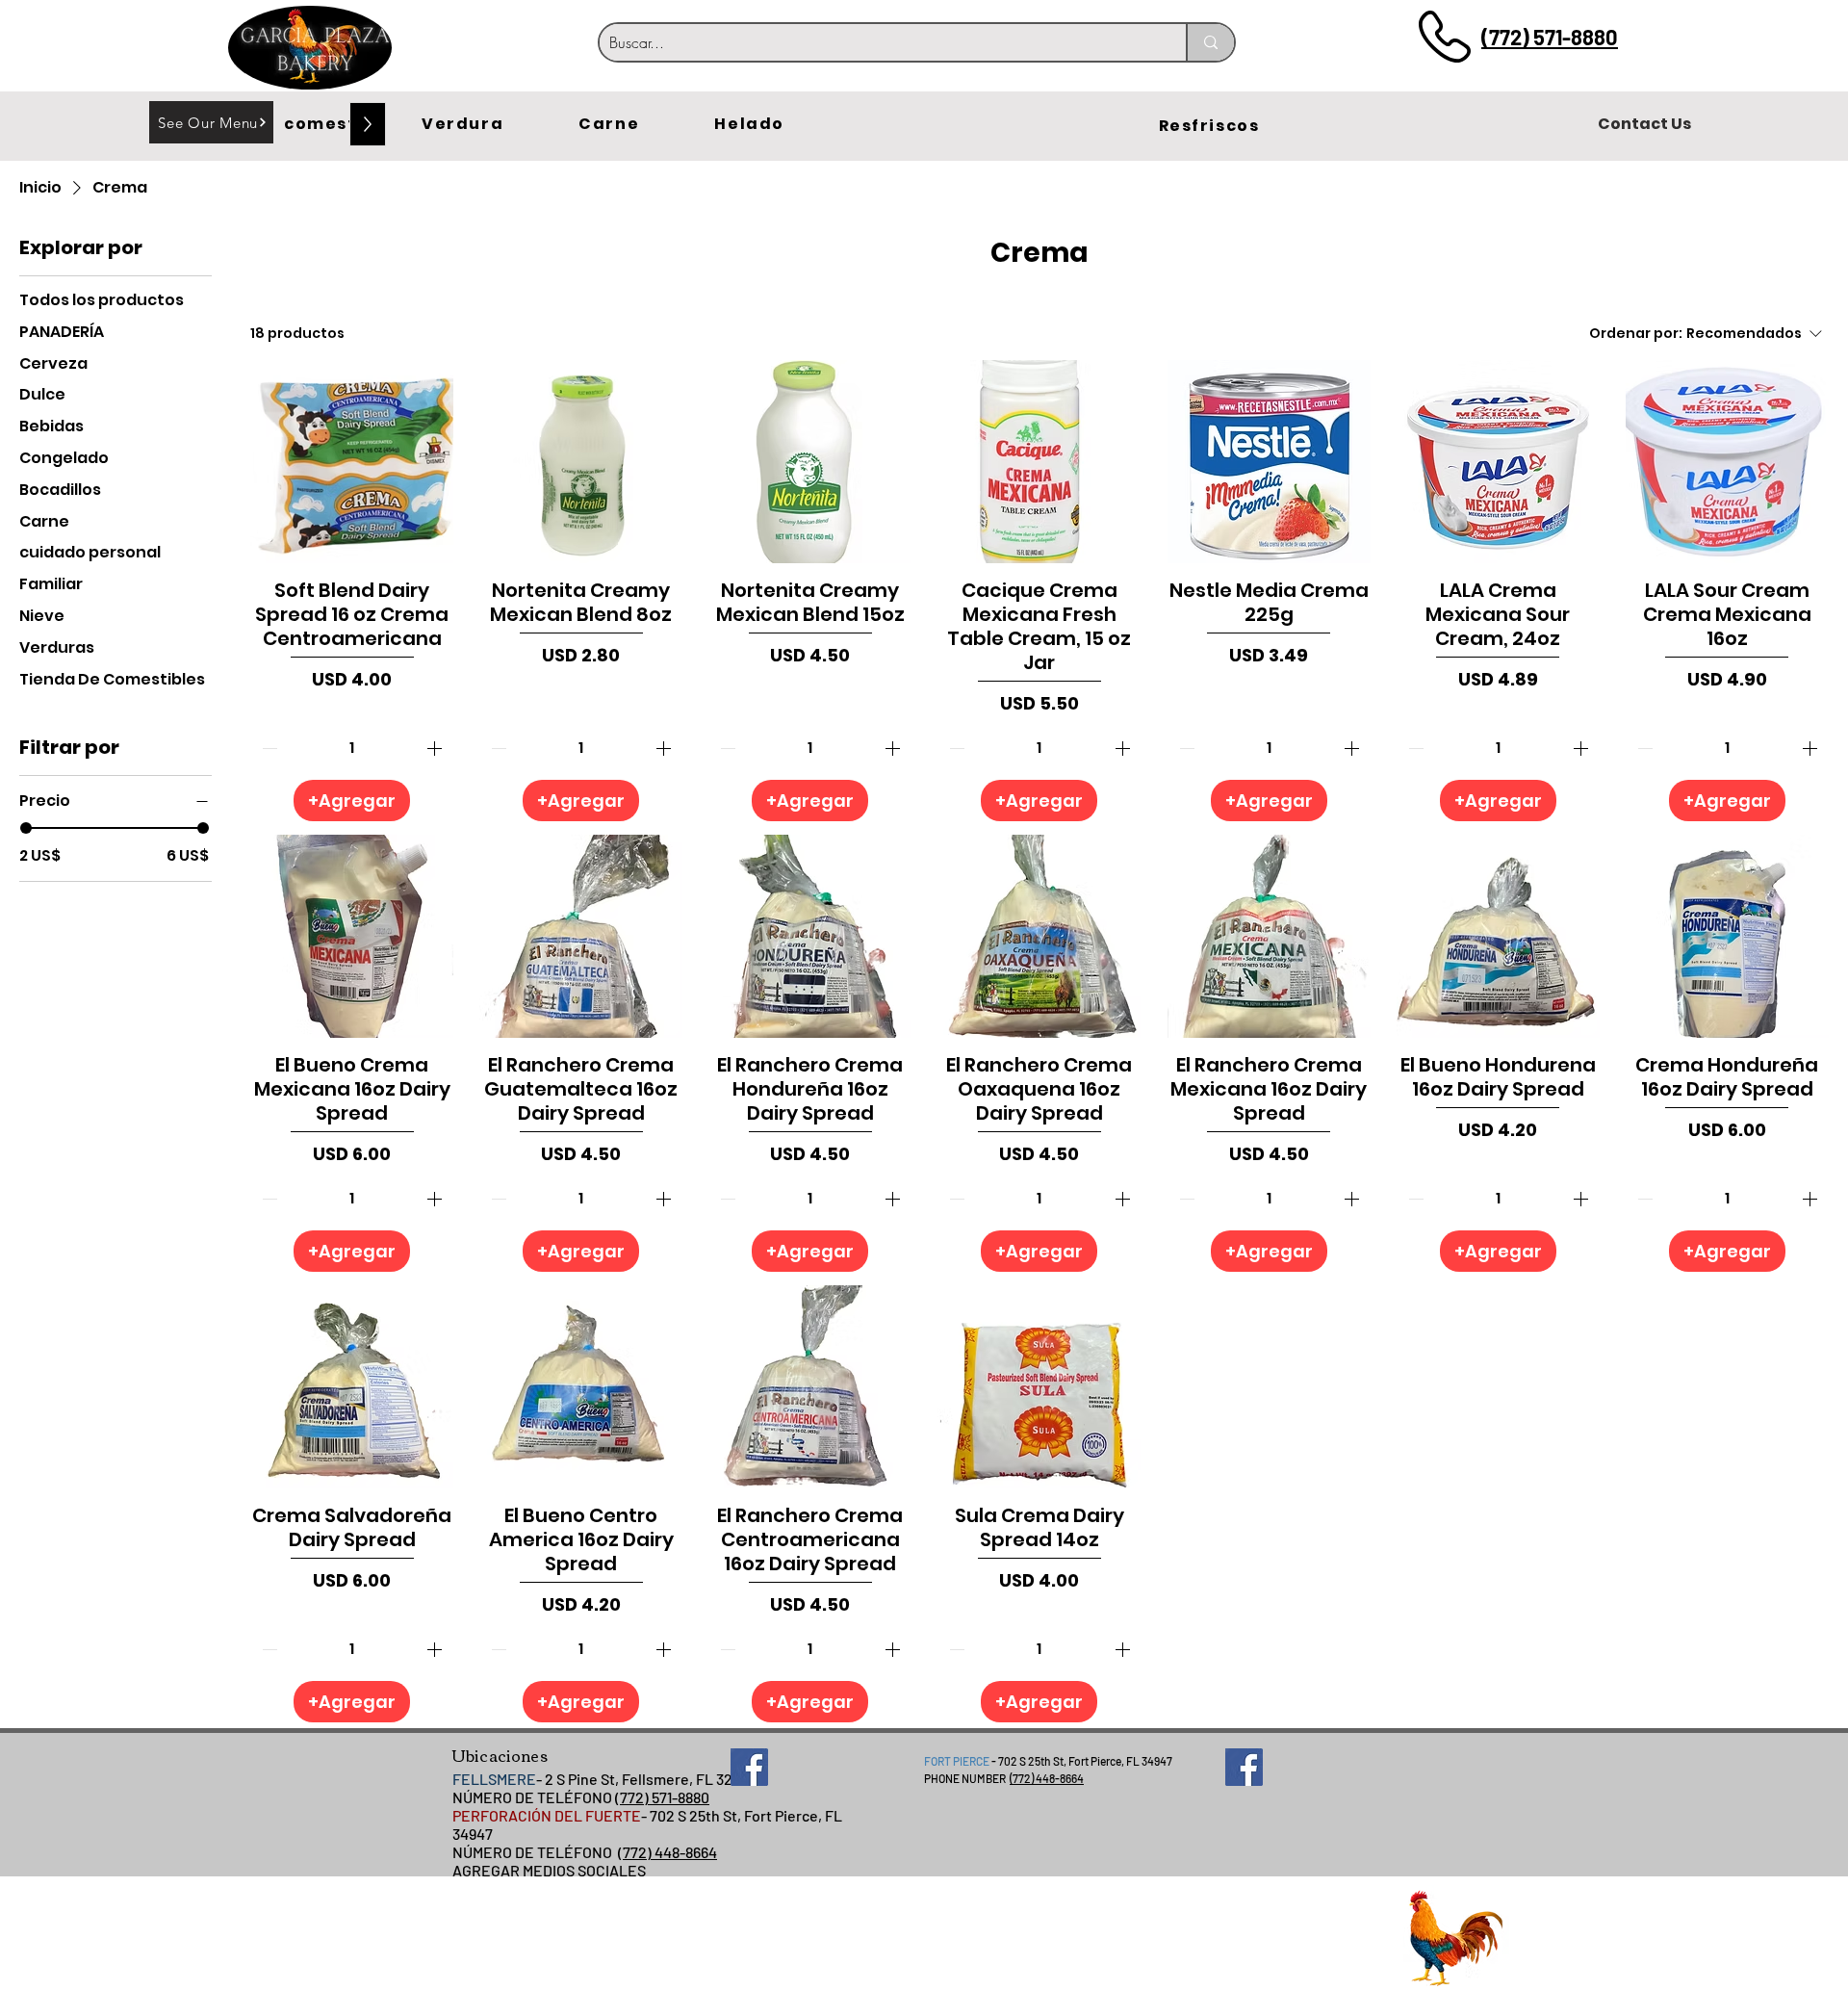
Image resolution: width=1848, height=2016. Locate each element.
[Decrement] (268, 748)
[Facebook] (749, 1767)
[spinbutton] (352, 748)
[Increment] (436, 748)
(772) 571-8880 (1550, 37)
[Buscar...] (1210, 42)
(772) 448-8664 (667, 1852)
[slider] (26, 828)
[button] (344, 124)
